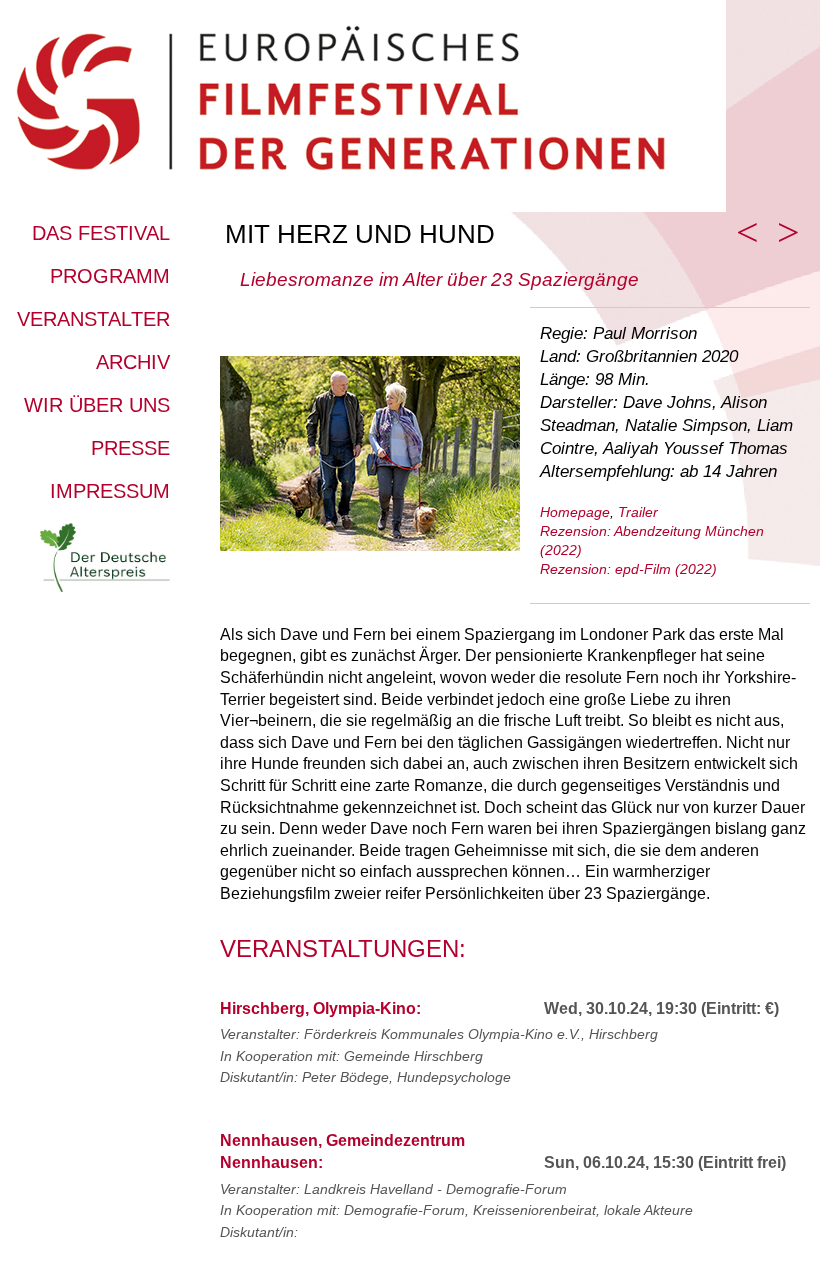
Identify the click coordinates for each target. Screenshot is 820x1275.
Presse (130, 448)
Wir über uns (97, 405)
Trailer (638, 512)
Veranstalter (93, 319)
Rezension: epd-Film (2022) (628, 569)
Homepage (575, 512)
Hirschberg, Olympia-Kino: (320, 1008)
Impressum (110, 491)
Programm (110, 276)
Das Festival (101, 233)
